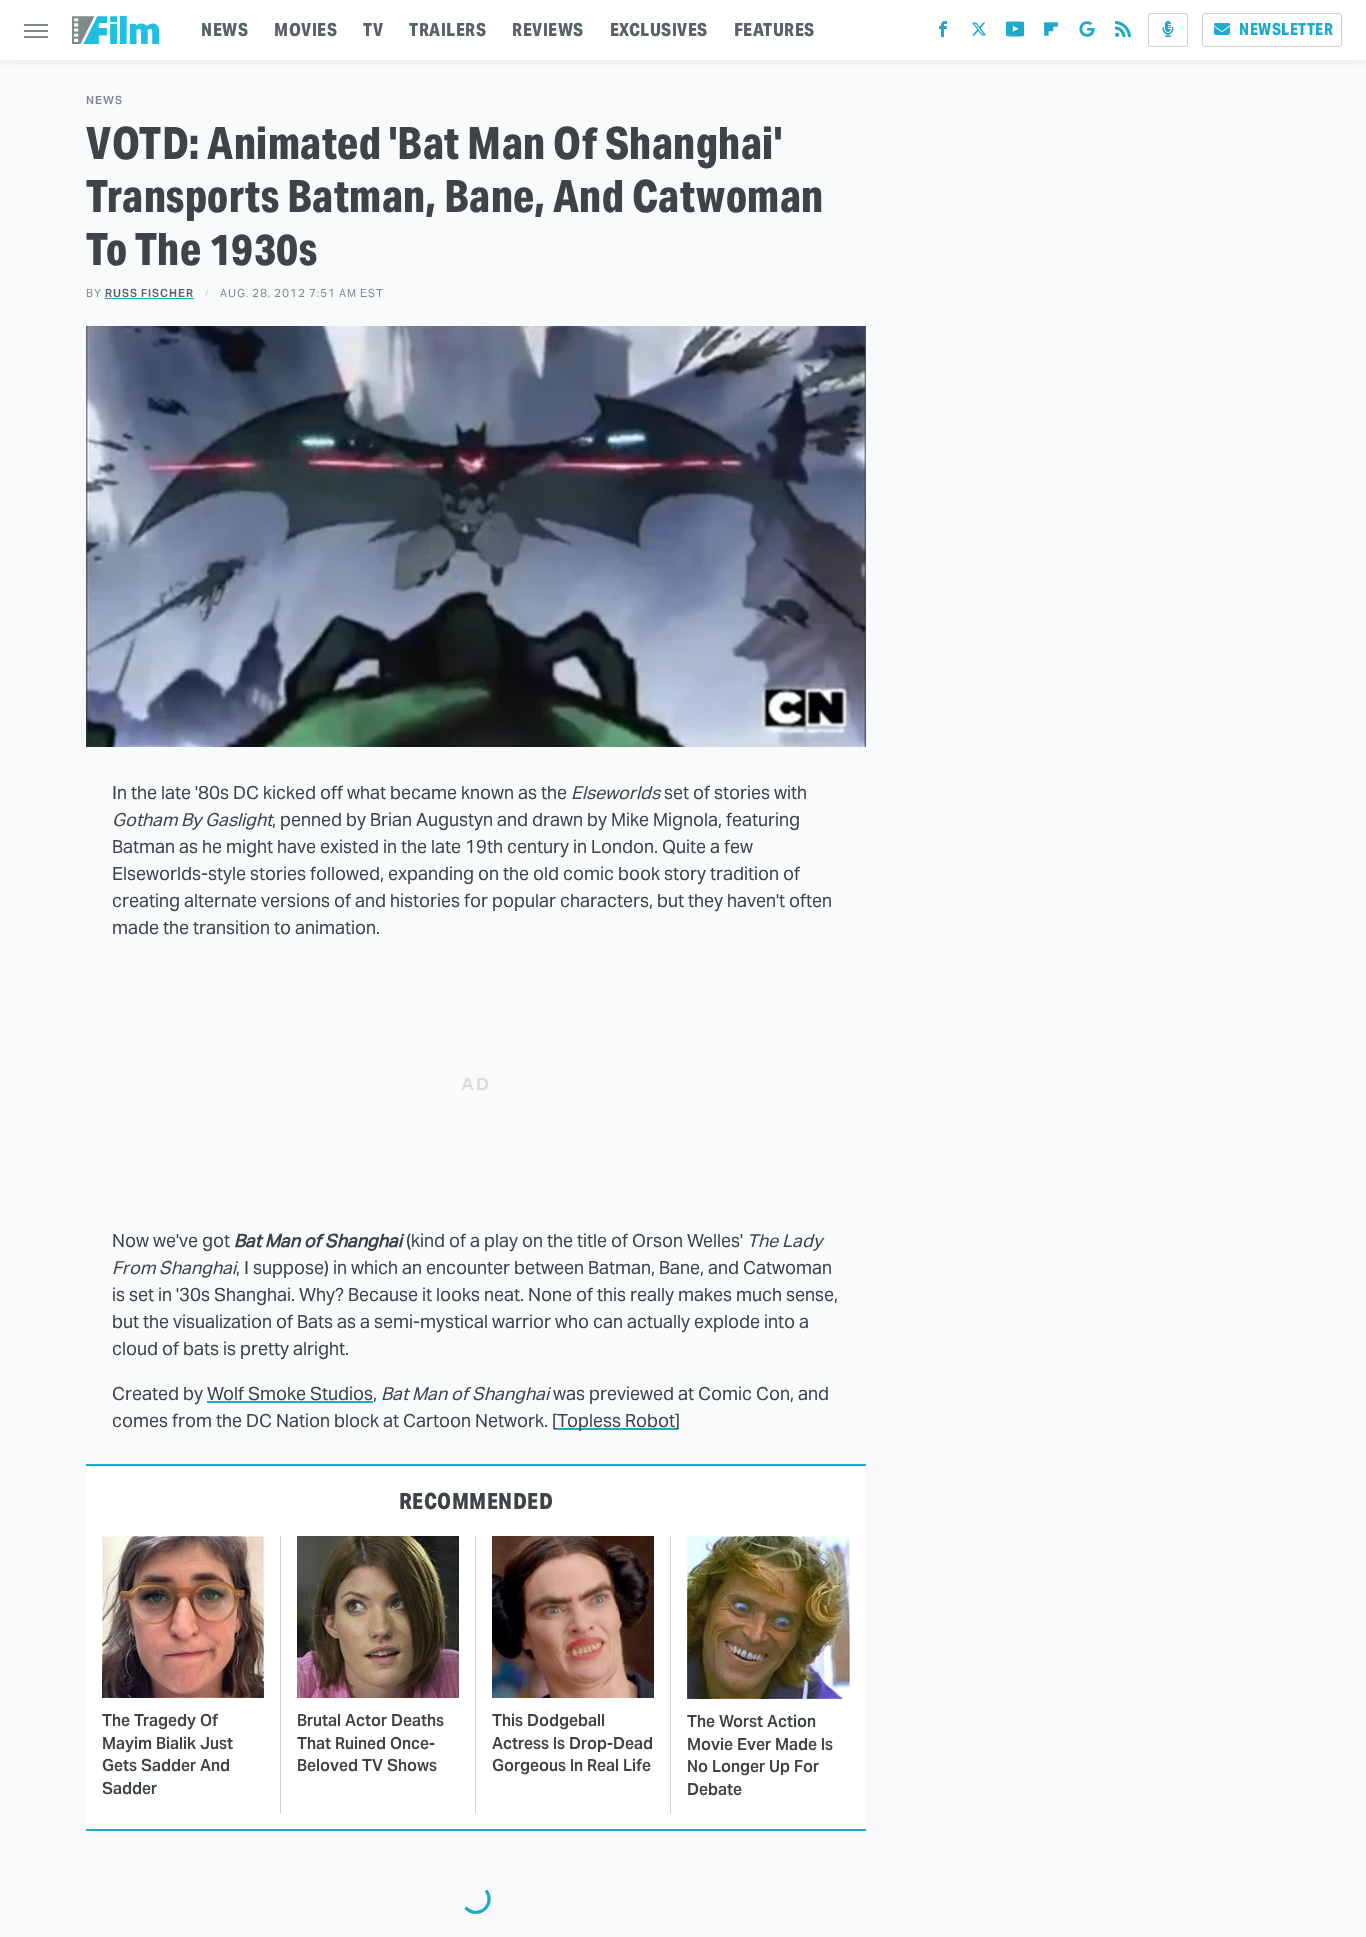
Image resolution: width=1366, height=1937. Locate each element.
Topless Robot (616, 1420)
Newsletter (1286, 29)
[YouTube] (1015, 33)
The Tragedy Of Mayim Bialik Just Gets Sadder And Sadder (167, 1754)
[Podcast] (1168, 30)
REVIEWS (548, 29)
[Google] (1087, 33)
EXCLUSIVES (659, 29)
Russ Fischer (149, 293)
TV (373, 29)
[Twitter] (979, 33)
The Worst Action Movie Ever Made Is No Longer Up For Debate (760, 1755)
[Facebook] (943, 33)
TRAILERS (447, 29)
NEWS (224, 29)
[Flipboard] (1051, 33)
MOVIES (305, 29)
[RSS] (1123, 33)
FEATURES (774, 29)
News (104, 100)
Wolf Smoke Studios (290, 1393)
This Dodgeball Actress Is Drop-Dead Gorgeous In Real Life (572, 1743)
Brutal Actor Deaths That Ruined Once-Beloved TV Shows (370, 1743)
